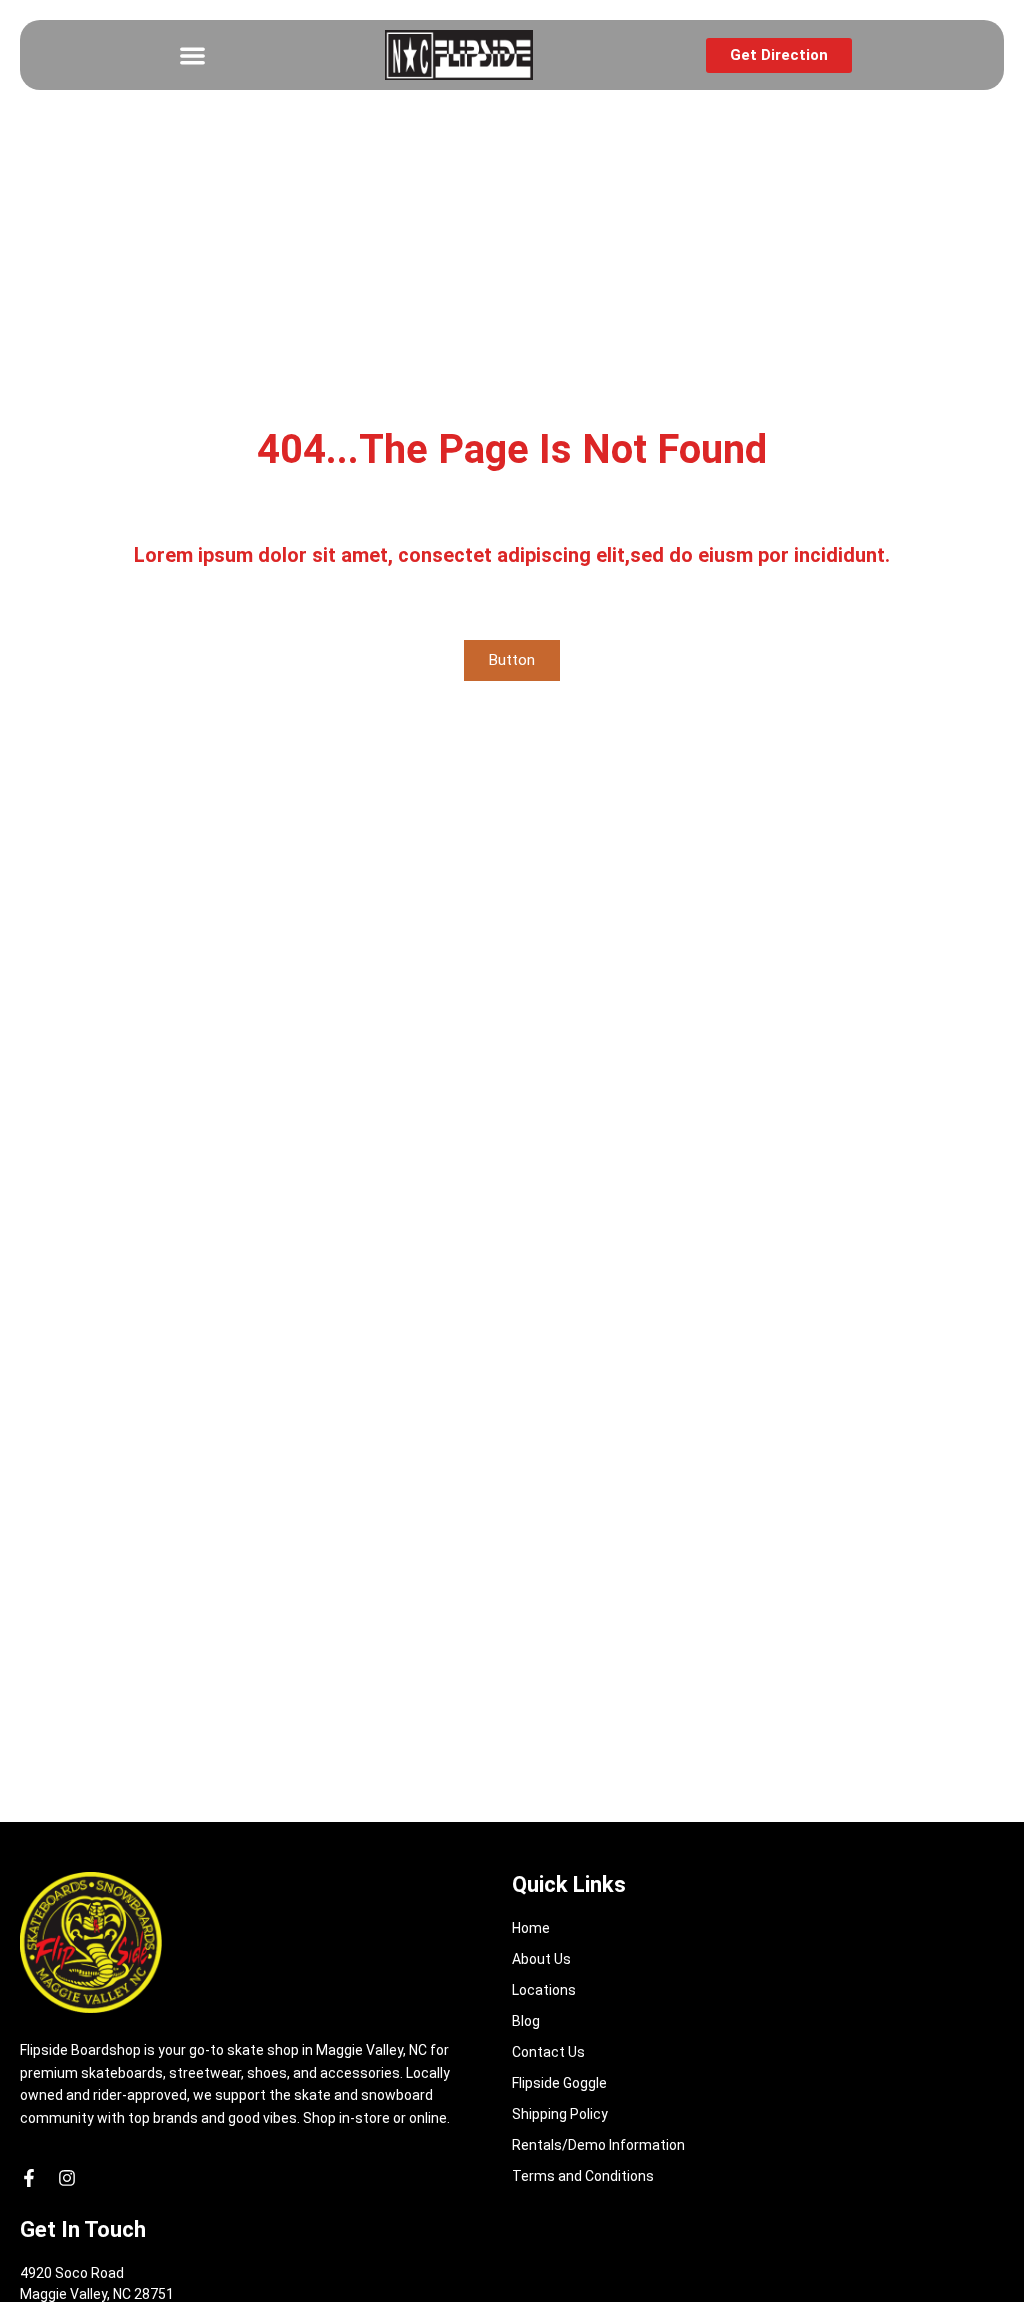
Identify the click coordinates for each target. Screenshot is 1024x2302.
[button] (192, 55)
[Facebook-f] (29, 2178)
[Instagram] (67, 2178)
